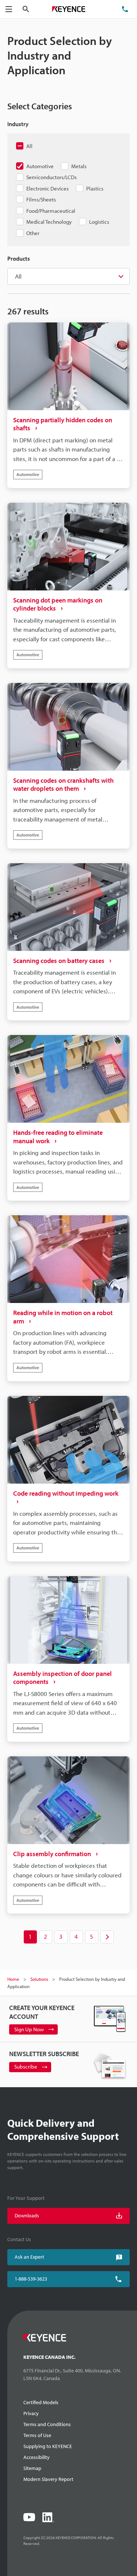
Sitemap (32, 2468)
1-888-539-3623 (31, 2279)
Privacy (31, 2413)
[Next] (107, 1937)
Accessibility (37, 2457)
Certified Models (41, 2402)
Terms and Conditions (47, 2424)
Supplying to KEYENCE (48, 2446)
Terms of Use (37, 2435)
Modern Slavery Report (48, 2479)
